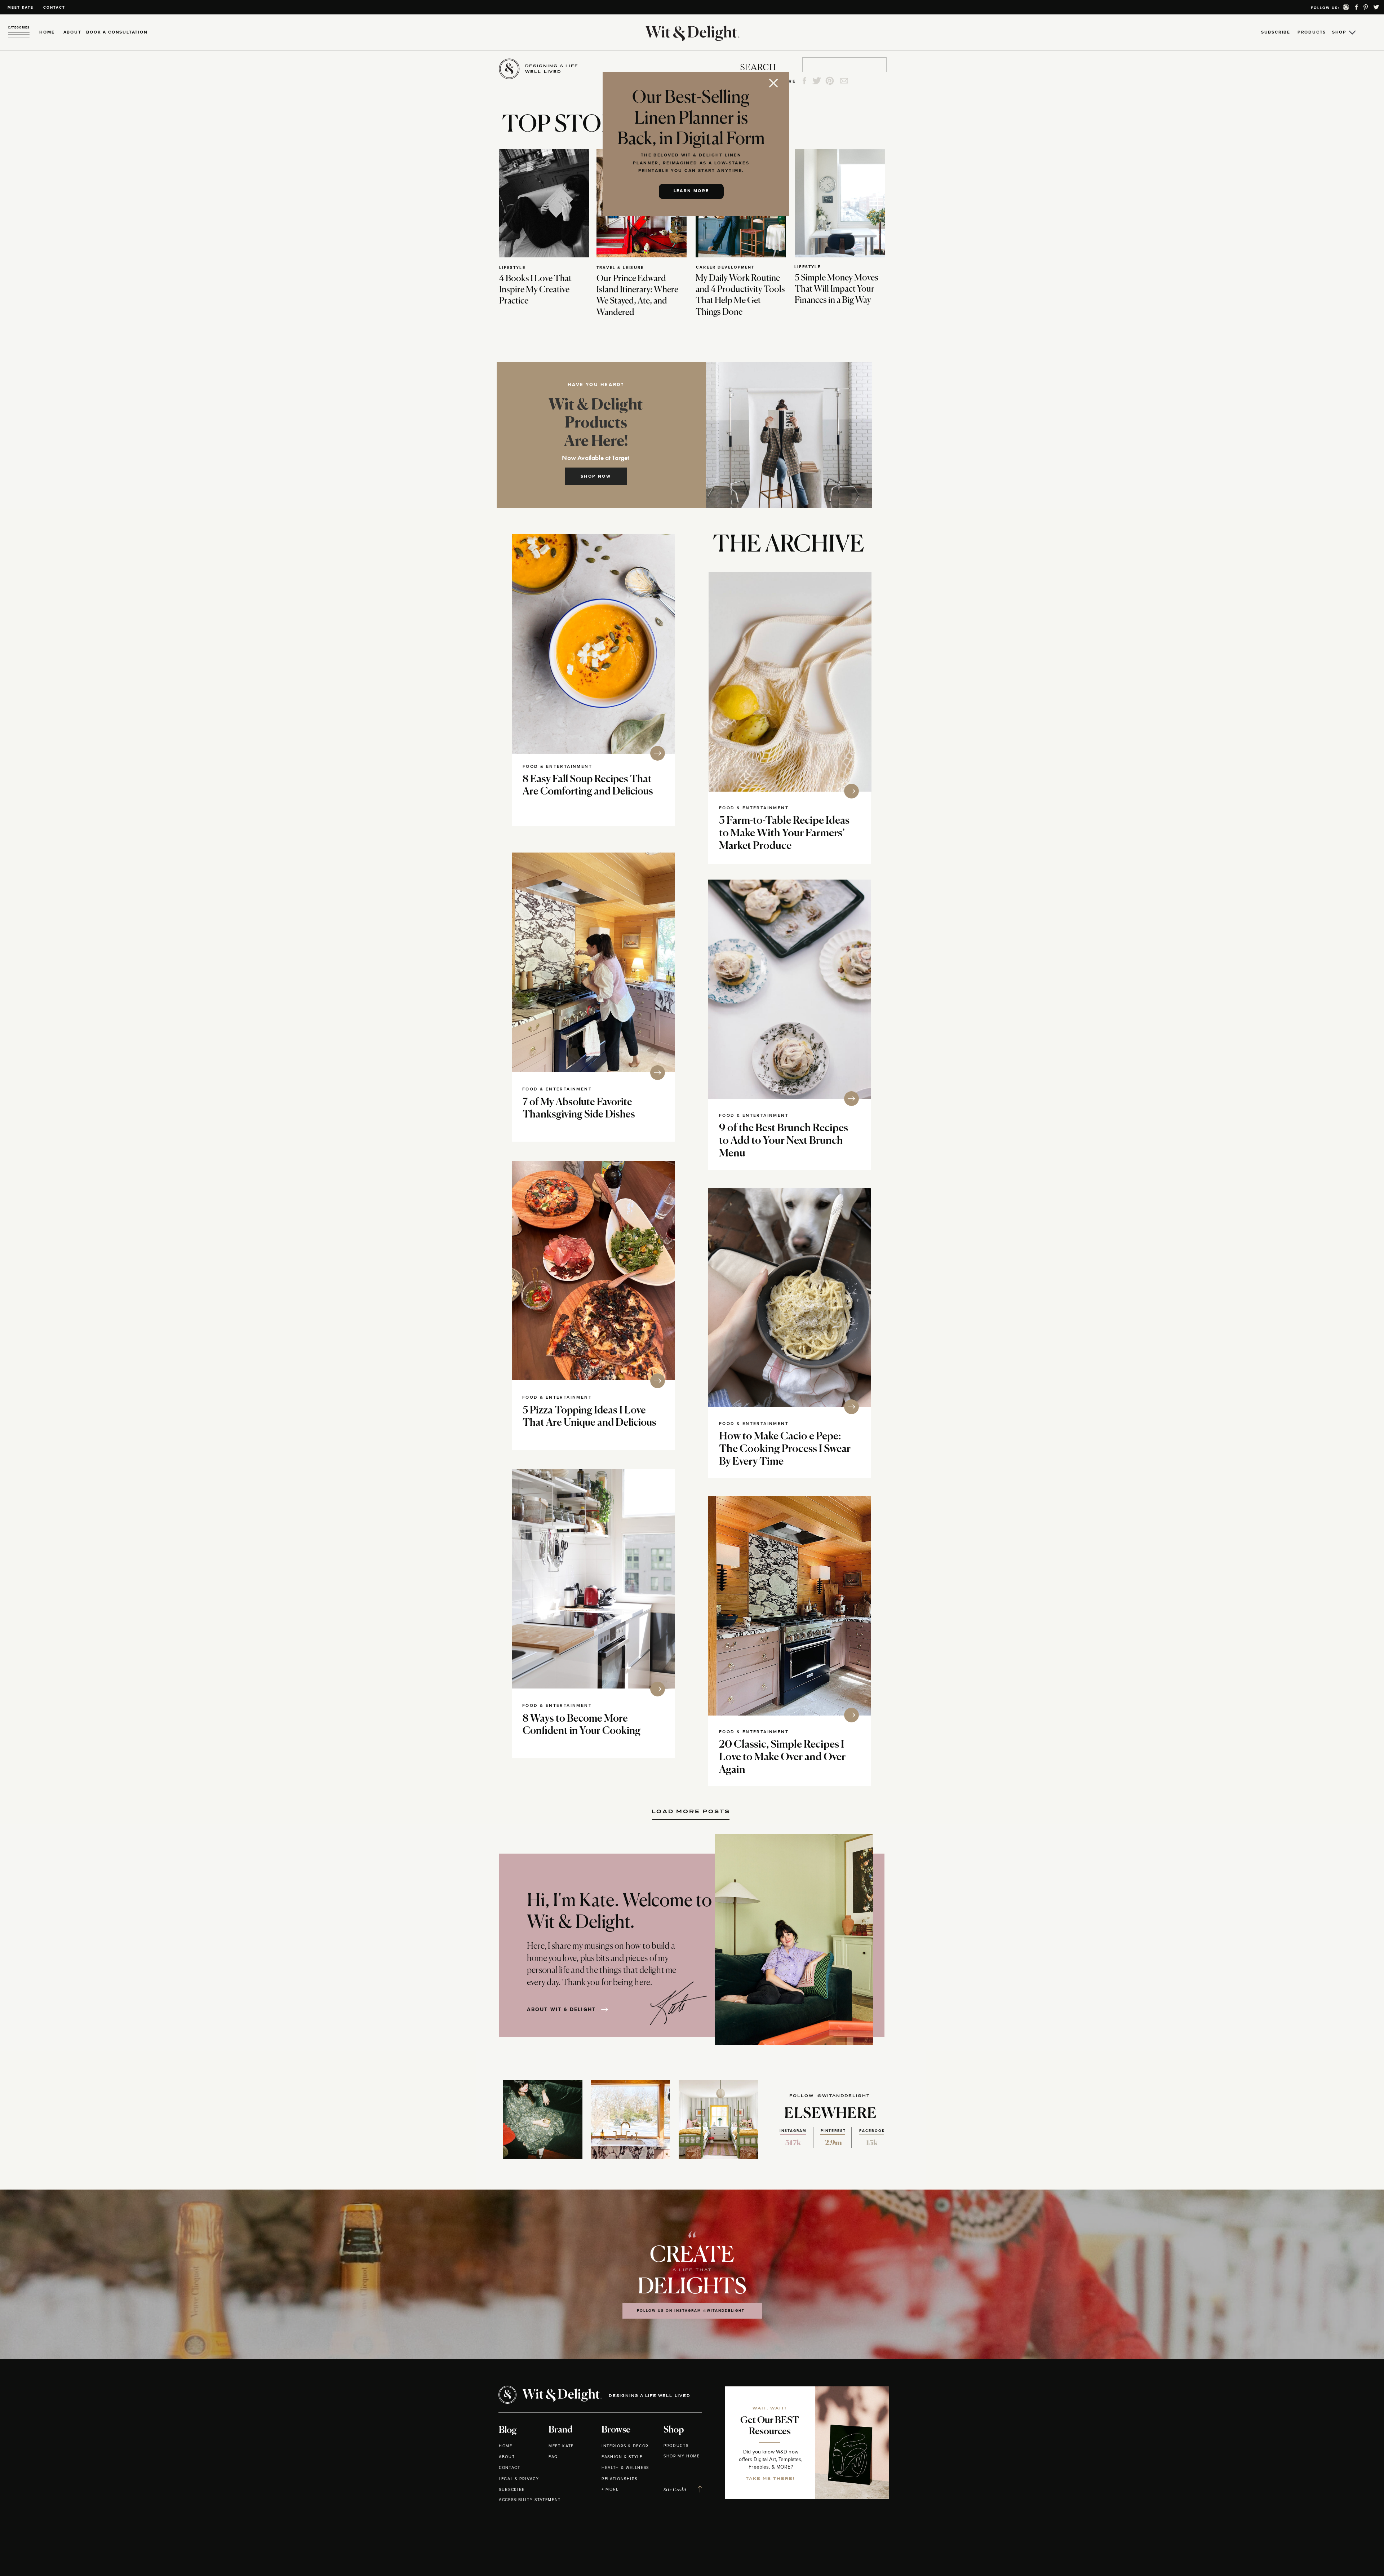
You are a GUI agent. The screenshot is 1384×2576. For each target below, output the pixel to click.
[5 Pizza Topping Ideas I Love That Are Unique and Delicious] (594, 1271)
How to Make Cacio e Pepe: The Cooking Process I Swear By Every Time (785, 1449)
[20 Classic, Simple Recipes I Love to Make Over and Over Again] (789, 1606)
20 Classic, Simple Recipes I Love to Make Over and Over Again (782, 1758)
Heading (691, 1809)
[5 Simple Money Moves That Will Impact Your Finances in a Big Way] (840, 203)
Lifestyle (512, 268)
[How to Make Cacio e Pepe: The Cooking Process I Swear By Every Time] (789, 1298)
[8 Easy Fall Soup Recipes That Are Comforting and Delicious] (594, 644)
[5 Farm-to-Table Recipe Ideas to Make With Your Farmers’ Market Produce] (790, 682)
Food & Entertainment (557, 767)
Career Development (725, 267)
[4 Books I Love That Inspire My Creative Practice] (544, 203)
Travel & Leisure (620, 268)
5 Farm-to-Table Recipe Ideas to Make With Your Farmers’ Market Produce (784, 834)
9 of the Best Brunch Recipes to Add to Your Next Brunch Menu (784, 1141)
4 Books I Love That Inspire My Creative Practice (535, 290)
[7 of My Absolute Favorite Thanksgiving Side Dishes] (594, 962)
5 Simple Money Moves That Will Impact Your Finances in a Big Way (837, 289)
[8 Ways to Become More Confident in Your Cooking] (594, 1579)
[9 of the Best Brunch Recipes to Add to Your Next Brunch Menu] (789, 989)
